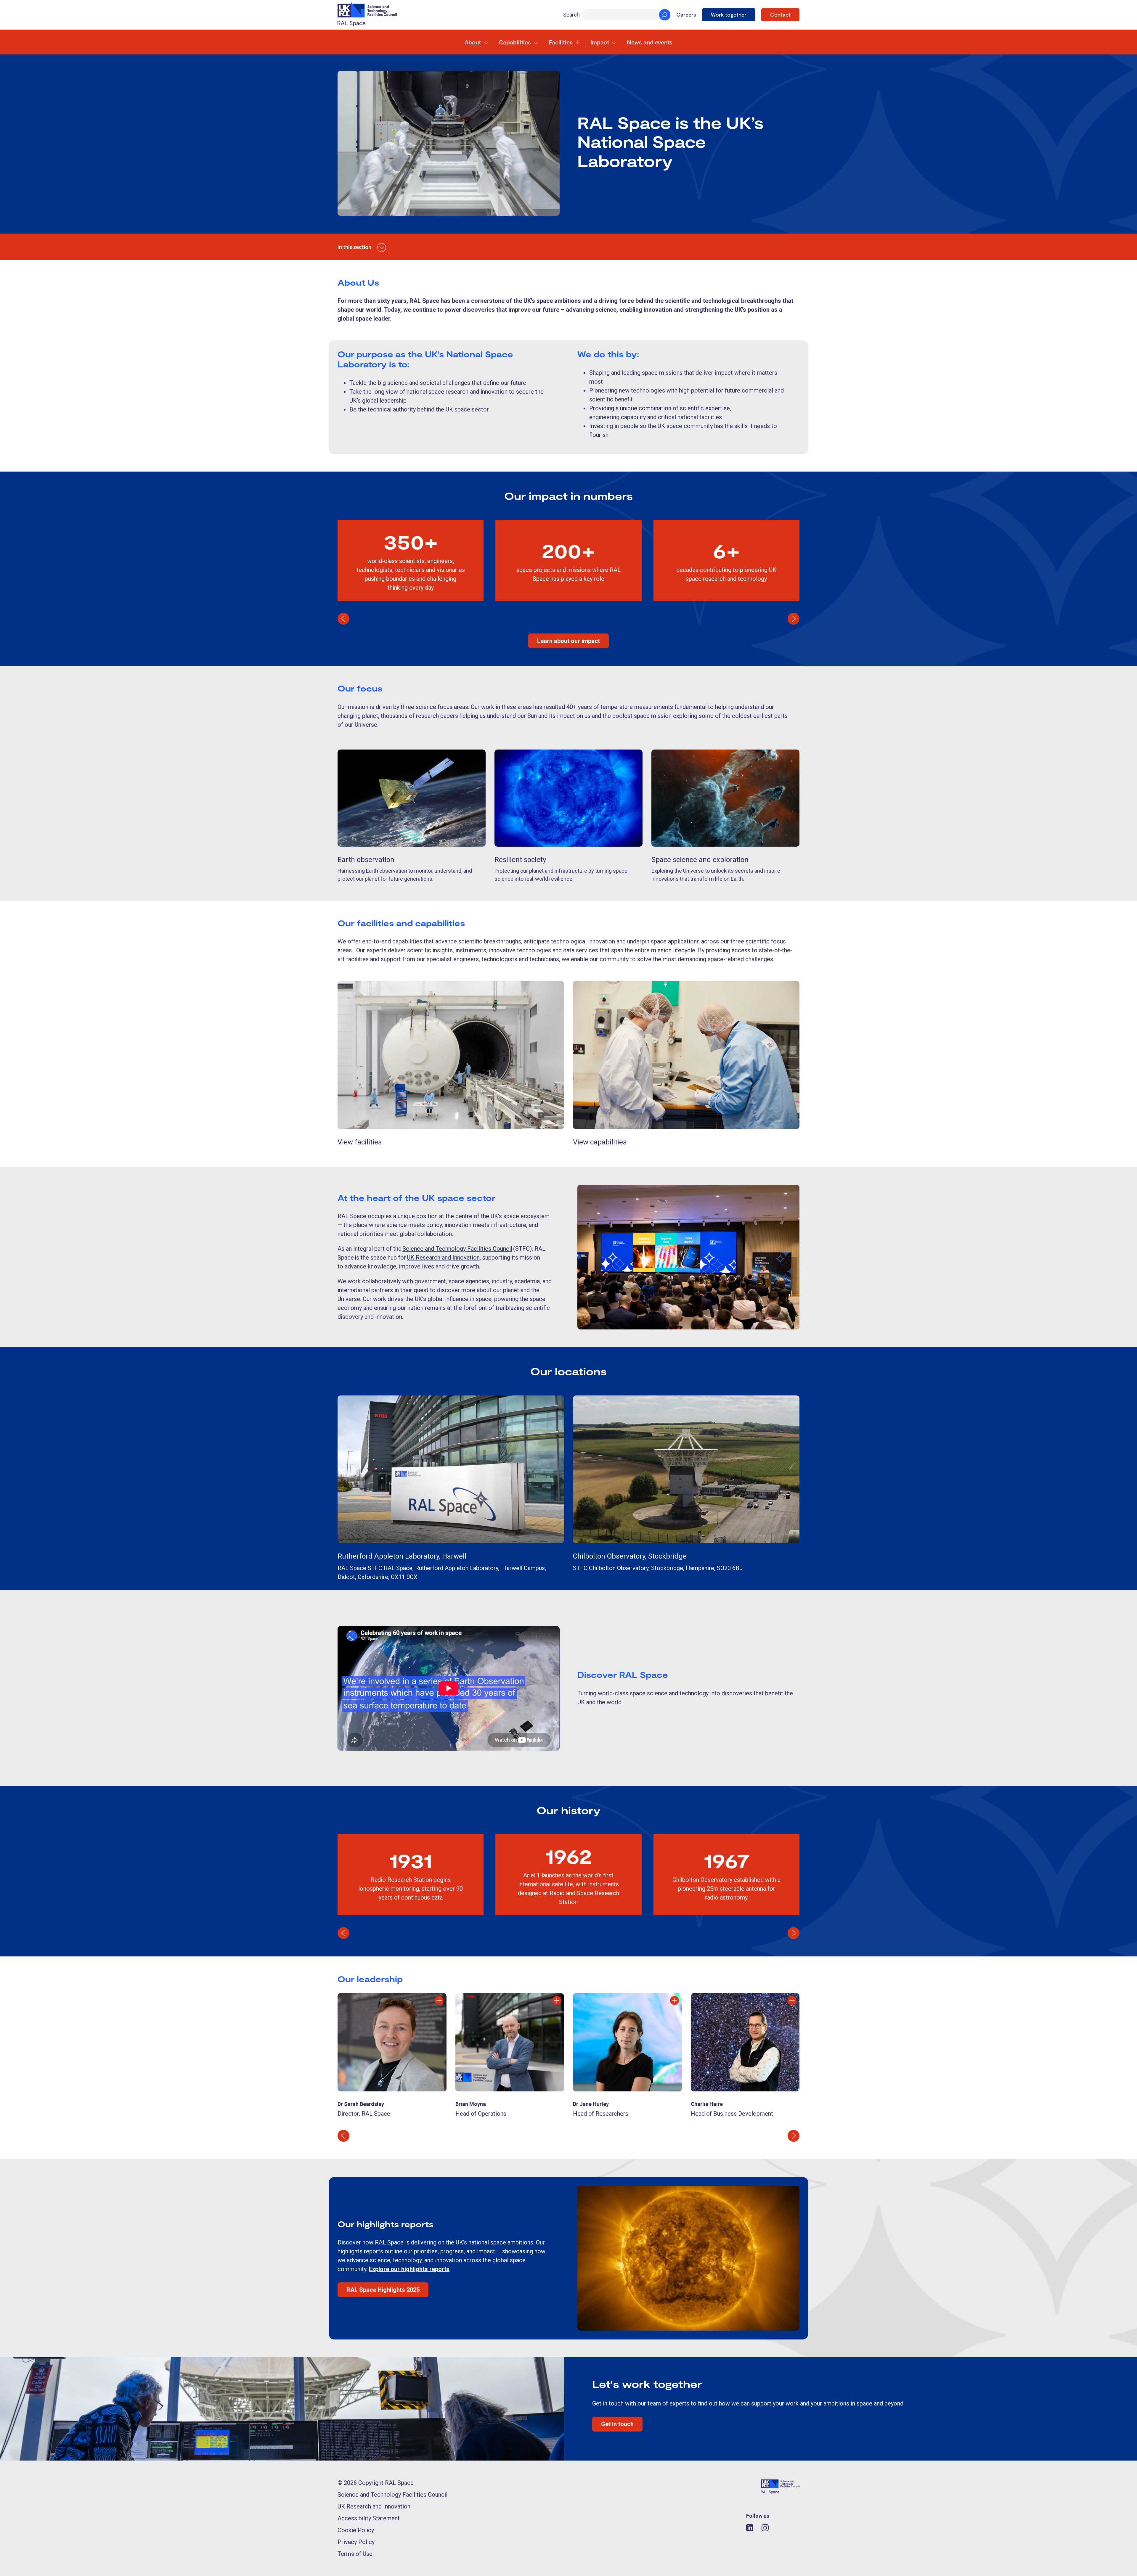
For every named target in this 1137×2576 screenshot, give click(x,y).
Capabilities (515, 42)
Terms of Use (355, 2554)
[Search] (665, 15)
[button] (343, 619)
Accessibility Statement (369, 2518)
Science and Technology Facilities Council (392, 2495)
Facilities (561, 42)
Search (571, 15)
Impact (600, 42)
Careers (686, 15)
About (473, 42)
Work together (729, 15)
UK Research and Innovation (374, 2506)
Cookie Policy (356, 2530)
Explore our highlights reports (409, 2269)
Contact (780, 15)
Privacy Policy (356, 2542)
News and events (650, 42)
